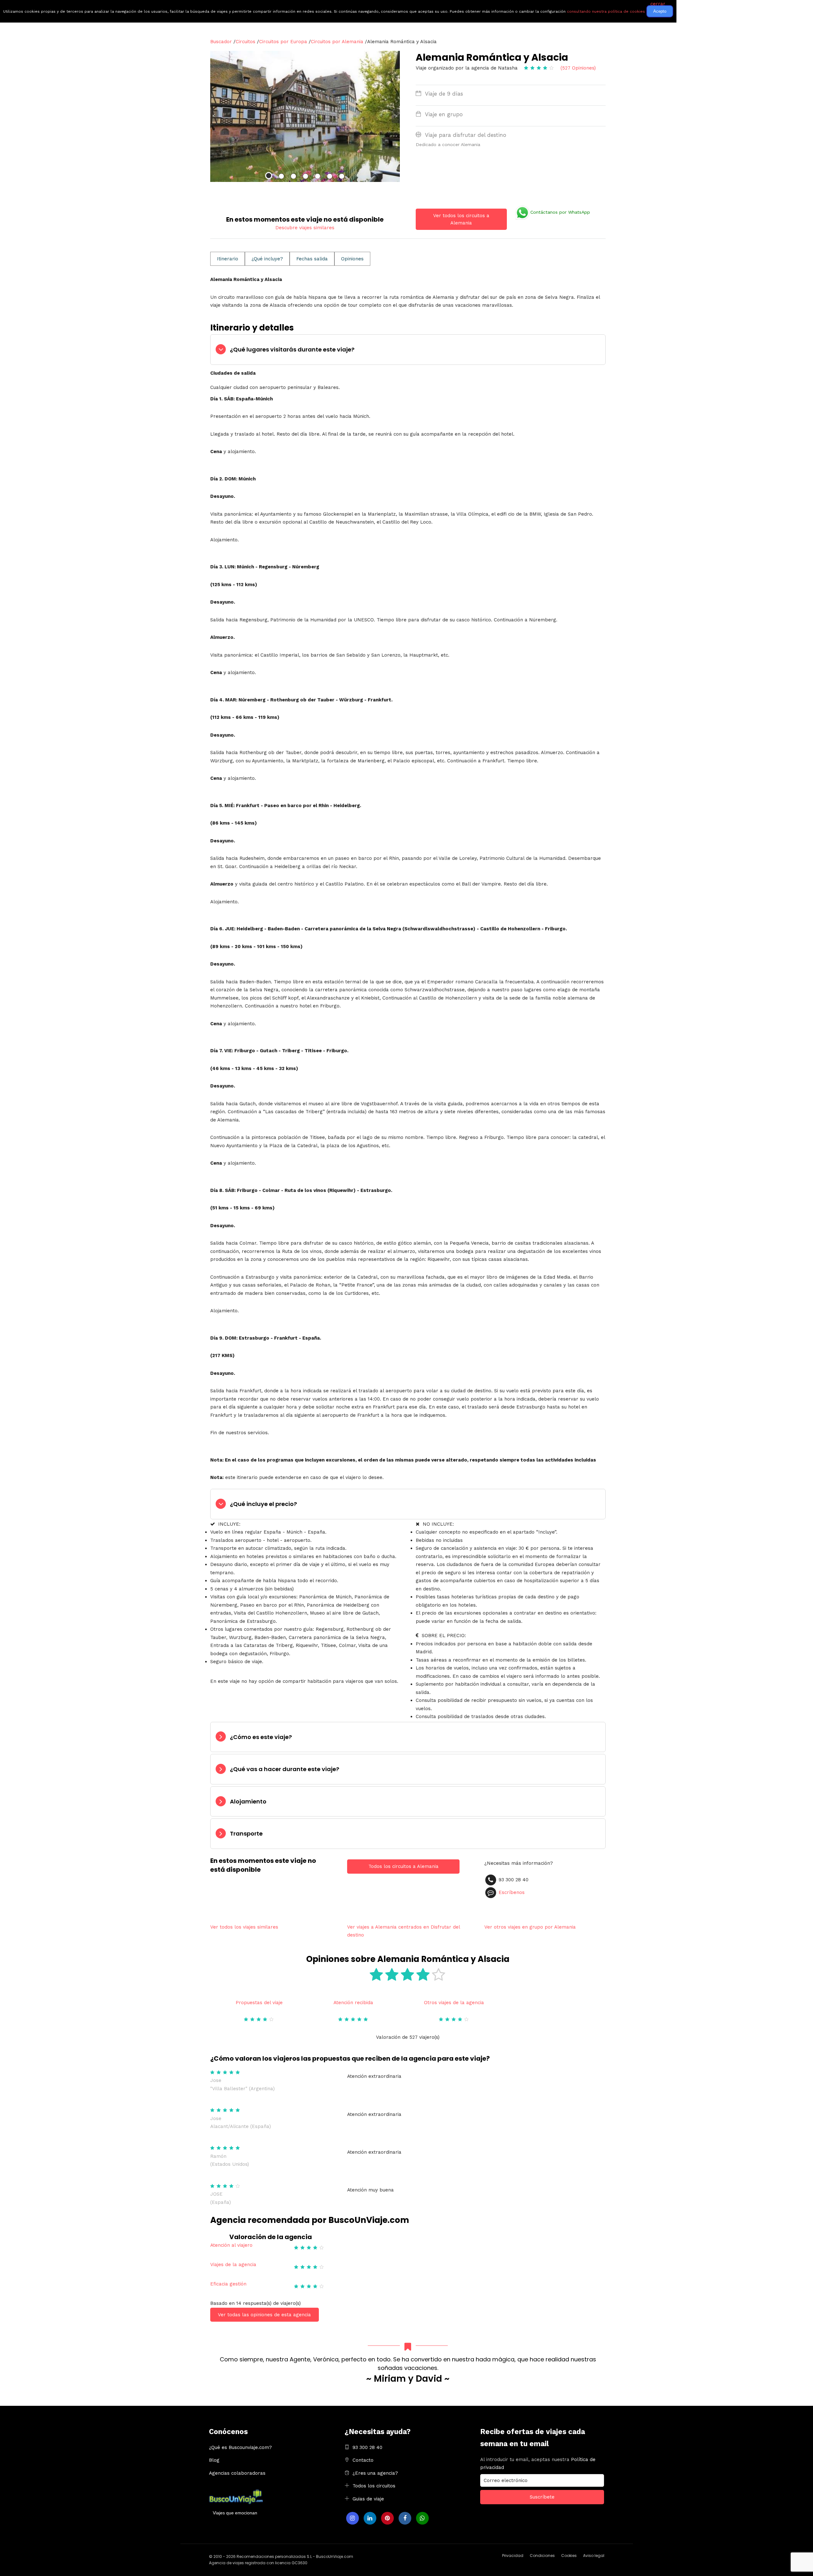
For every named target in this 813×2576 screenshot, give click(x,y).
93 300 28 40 (367, 2447)
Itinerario (228, 259)
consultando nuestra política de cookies (606, 11)
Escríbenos (512, 1892)
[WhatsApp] (422, 2518)
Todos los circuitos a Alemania (403, 1866)
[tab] (408, 350)
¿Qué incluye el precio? (263, 1504)
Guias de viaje (368, 2499)
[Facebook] (405, 2518)
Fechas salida (312, 259)
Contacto (363, 2460)
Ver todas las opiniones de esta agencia (264, 2315)
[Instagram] (353, 2518)
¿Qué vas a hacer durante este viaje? (285, 1769)
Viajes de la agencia (233, 2265)
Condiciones (542, 2556)
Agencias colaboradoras (237, 2473)
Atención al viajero (231, 2245)
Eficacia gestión (228, 2284)
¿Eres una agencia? (375, 2473)
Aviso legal (594, 2556)
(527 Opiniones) (578, 68)
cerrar (658, 4)
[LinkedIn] (370, 2518)
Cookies (569, 2556)
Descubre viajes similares (305, 228)
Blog (214, 2460)
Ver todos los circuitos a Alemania (461, 219)
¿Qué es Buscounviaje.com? (240, 2447)
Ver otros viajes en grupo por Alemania (530, 1927)
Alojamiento (248, 1801)
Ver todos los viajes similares (244, 1927)
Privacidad (513, 2556)
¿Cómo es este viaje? (261, 1737)
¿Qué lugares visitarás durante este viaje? (292, 349)
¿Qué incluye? (267, 259)
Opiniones (352, 259)
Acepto (660, 11)
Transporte (246, 1833)
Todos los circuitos (374, 2486)
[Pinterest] (387, 2518)
